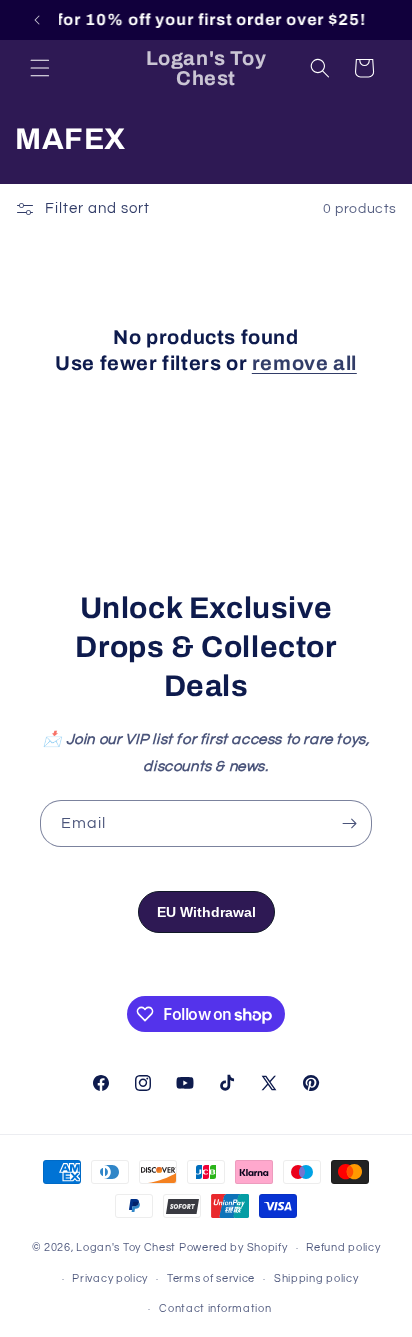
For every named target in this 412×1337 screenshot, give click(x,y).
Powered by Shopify (233, 1247)
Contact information (215, 1308)
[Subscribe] (349, 823)
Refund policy (343, 1247)
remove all (304, 363)
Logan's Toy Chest (126, 1247)
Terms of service (211, 1278)
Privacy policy (110, 1278)
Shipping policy (316, 1278)
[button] (40, 68)
